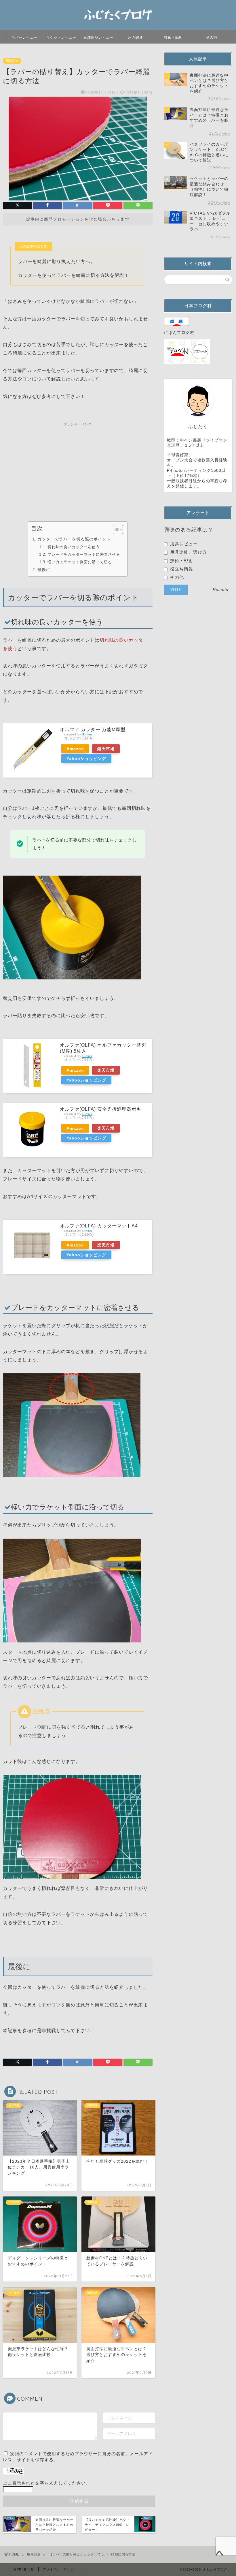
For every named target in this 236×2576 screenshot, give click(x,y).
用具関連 (136, 37)
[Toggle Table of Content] (115, 530)
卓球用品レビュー (98, 37)
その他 (212, 37)
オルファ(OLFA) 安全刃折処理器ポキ (101, 1109)
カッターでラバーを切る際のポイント (74, 539)
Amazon (75, 749)
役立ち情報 (181, 569)
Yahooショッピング (86, 758)
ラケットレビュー (61, 37)
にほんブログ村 (179, 333)
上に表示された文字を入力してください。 (47, 2483)
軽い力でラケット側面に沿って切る (80, 562)
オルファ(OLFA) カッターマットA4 (99, 1226)
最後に (44, 570)
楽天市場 (106, 749)
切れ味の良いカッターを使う (74, 547)
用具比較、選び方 (188, 552)
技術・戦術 (173, 37)
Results (220, 590)
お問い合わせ (24, 2569)
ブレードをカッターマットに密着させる (84, 554)
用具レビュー (183, 544)
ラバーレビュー (24, 37)
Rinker (87, 734)
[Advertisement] (78, 470)
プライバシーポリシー (60, 2569)
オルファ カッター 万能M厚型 (93, 730)
